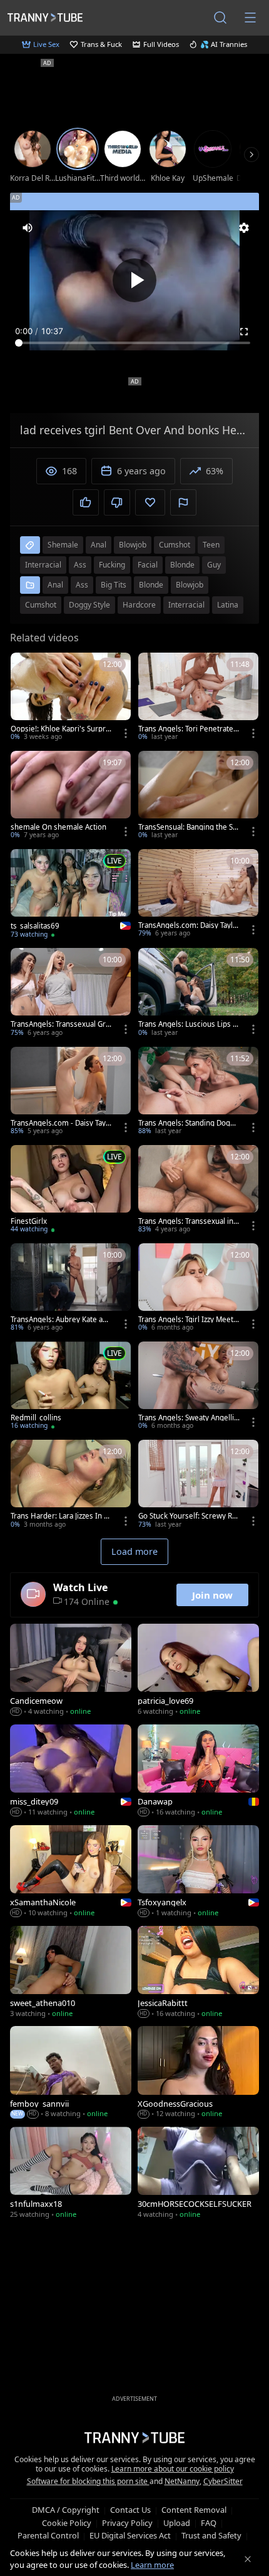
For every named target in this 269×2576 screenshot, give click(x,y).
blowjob (133, 545)
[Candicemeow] (71, 1671)
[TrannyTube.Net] (45, 17)
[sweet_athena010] (71, 1973)
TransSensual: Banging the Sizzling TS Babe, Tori (188, 827)
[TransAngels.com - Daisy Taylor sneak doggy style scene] (71, 1092)
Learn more (152, 2565)
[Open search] (220, 18)
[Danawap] (198, 1772)
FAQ (209, 2523)
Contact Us (130, 2510)
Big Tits (114, 585)
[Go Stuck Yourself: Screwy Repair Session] (198, 1485)
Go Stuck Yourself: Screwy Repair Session (187, 1516)
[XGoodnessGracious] (198, 2073)
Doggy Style (89, 605)
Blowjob (190, 585)
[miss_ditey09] (71, 1772)
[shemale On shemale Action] (71, 796)
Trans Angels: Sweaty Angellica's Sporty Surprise (188, 1418)
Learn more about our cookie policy (173, 2469)
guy (214, 565)
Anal (55, 585)
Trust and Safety (211, 2535)
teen (211, 545)
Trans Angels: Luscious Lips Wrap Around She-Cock (189, 1024)
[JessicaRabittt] (198, 1973)
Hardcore (139, 605)
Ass (82, 585)
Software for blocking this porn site (88, 2481)
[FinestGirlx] (71, 1190)
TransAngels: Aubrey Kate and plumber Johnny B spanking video (61, 1320)
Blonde (151, 585)
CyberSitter (223, 2481)
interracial (43, 565)
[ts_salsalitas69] (71, 895)
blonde (182, 565)
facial (148, 565)
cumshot (175, 545)
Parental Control (48, 2535)
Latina (228, 605)
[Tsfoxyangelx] (198, 1872)
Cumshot (41, 605)
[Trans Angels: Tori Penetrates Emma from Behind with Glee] (198, 698)
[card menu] (126, 733)
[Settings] (244, 228)
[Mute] (28, 228)
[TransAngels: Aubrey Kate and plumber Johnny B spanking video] (71, 1289)
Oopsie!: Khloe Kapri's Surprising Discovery (61, 729)
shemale (63, 545)
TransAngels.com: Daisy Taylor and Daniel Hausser (188, 925)
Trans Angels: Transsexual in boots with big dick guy (189, 1221)
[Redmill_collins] (71, 1387)
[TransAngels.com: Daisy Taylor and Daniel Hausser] (198, 894)
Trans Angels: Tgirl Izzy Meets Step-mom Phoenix (188, 1320)
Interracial (186, 605)
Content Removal (194, 2510)
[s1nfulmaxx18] (71, 2174)
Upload (177, 2523)
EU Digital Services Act (130, 2535)
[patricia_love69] (198, 1671)
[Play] (134, 280)
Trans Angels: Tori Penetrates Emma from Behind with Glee (188, 729)
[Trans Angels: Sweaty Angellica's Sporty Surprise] (198, 1387)
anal (99, 545)
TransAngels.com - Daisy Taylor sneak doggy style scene (61, 1123)
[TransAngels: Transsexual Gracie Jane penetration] (71, 993)
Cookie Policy (67, 2523)
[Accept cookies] (248, 2559)
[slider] (134, 343)
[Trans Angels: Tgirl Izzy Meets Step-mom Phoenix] (198, 1289)
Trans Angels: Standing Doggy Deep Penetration (188, 1123)
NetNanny (182, 2481)
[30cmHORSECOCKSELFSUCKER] (198, 2174)
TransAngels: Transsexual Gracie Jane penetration (60, 1024)
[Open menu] (250, 18)
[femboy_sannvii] (71, 2073)
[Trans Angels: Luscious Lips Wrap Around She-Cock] (198, 993)
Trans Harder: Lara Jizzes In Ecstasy (61, 1516)
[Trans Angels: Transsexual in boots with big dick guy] (198, 1190)
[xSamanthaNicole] (71, 1872)
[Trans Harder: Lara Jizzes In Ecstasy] (71, 1485)
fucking (112, 565)
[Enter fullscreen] (244, 332)
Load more (134, 1551)
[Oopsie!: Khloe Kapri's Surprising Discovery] (71, 698)
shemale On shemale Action (58, 827)
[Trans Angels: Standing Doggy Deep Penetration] (198, 1092)
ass (80, 565)
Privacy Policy (127, 2523)
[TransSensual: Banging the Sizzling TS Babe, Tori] (198, 796)
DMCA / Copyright (66, 2510)
